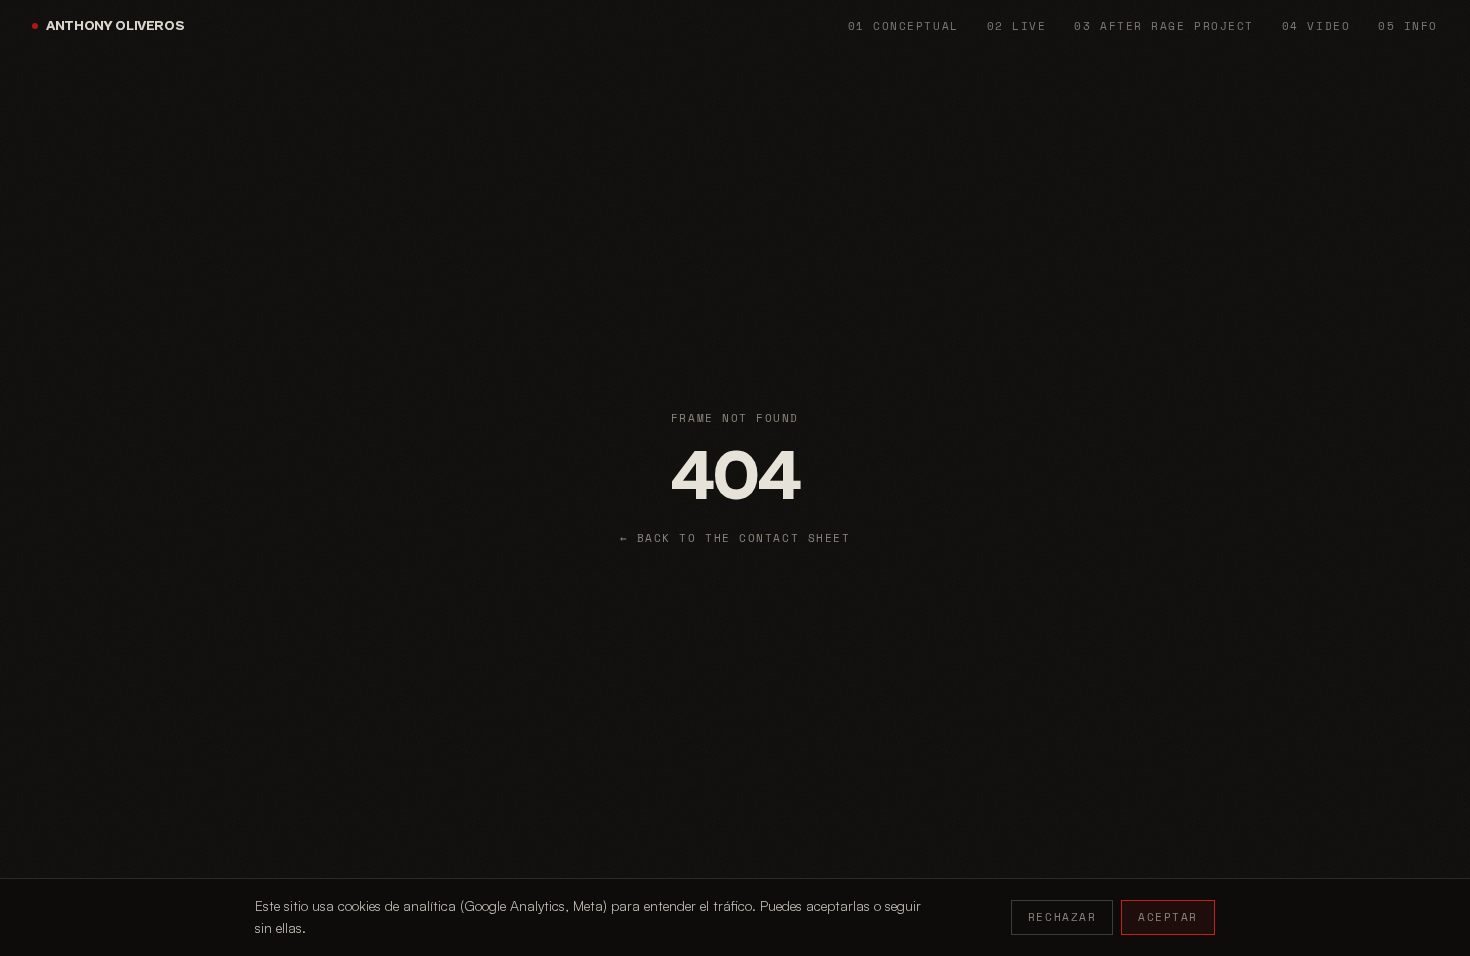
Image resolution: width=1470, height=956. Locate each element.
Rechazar (1062, 917)
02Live (1017, 26)
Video (1316, 26)
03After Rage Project (1163, 26)
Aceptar (1168, 917)
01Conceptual (903, 26)
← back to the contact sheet (735, 538)
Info (1408, 26)
